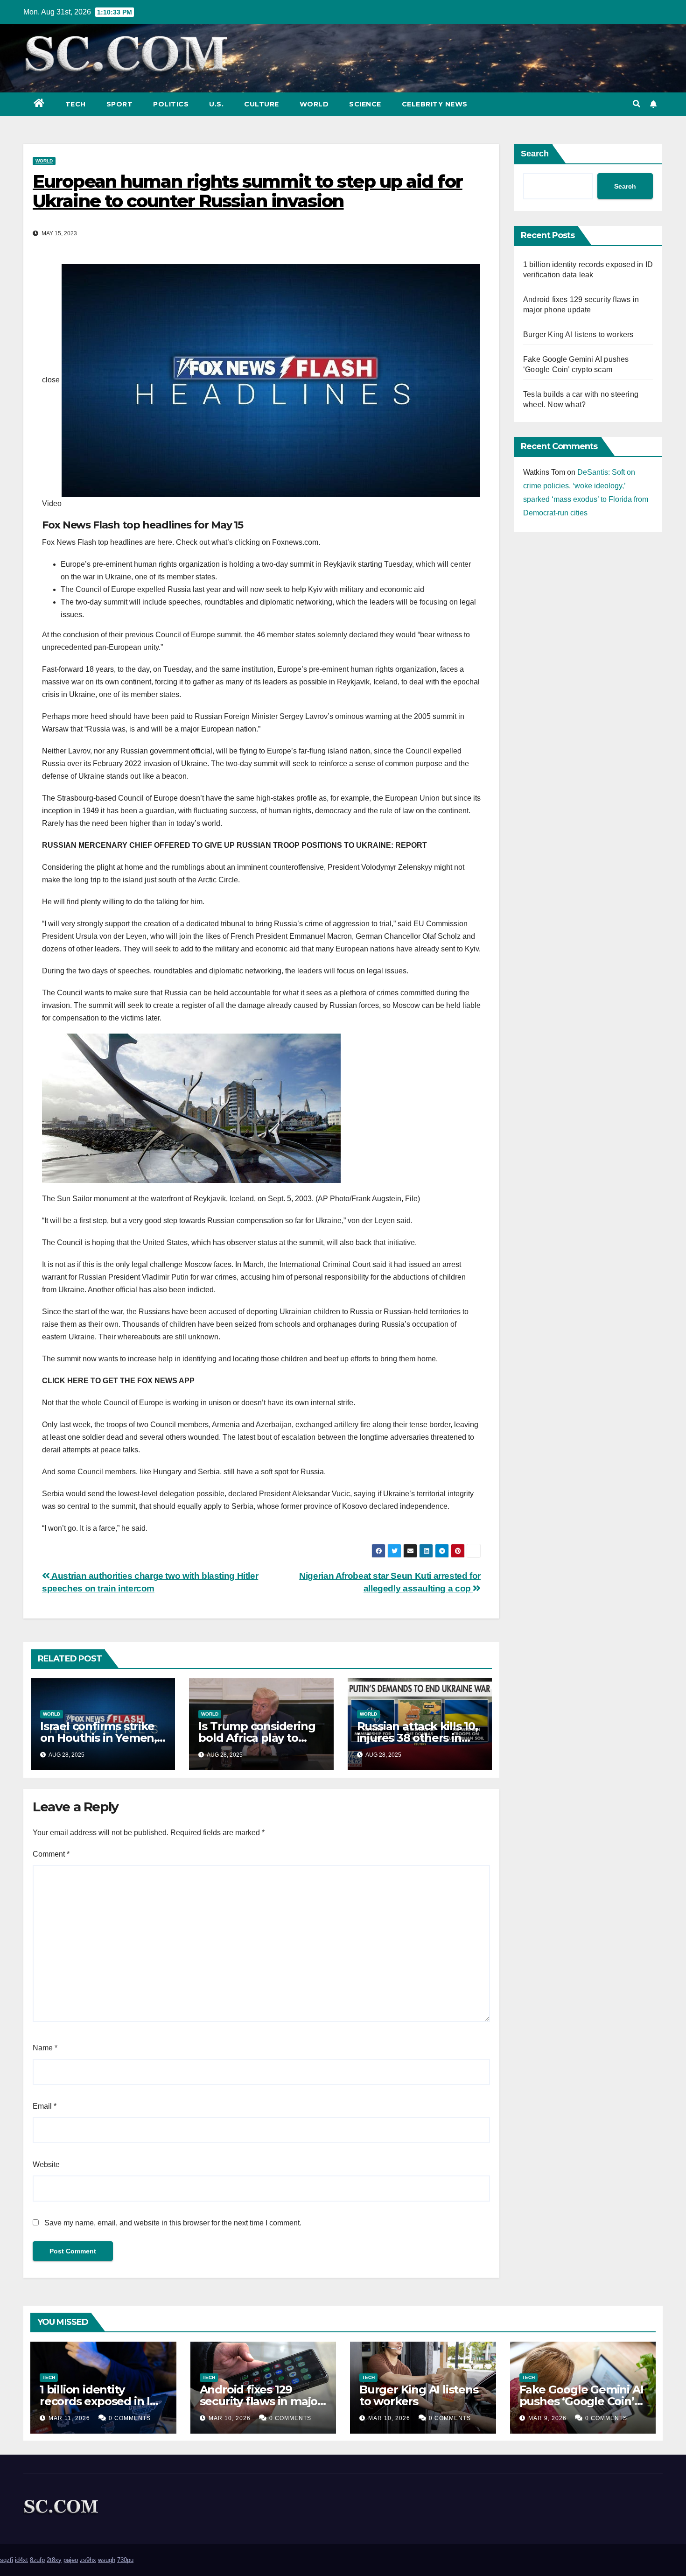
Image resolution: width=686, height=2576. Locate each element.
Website (46, 2164)
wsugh (107, 2560)
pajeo (71, 2560)
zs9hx (88, 2560)
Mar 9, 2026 (547, 2418)
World (314, 104)
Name (45, 2048)
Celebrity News (435, 104)
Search (535, 154)
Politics (171, 104)
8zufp (37, 2560)
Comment (51, 1854)
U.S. (216, 104)
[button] (637, 104)
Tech (76, 104)
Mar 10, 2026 (230, 2418)
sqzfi (7, 2560)
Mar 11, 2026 (69, 2418)
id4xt (21, 2560)
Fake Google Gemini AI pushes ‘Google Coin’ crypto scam (581, 2401)
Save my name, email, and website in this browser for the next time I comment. (173, 2223)
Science (365, 104)
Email (45, 2106)
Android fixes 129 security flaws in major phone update (261, 2401)
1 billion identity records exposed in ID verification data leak (99, 2401)
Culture (262, 104)
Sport (120, 104)
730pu (125, 2560)
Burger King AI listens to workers (578, 334)
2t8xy (54, 2560)
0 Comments (130, 2418)
